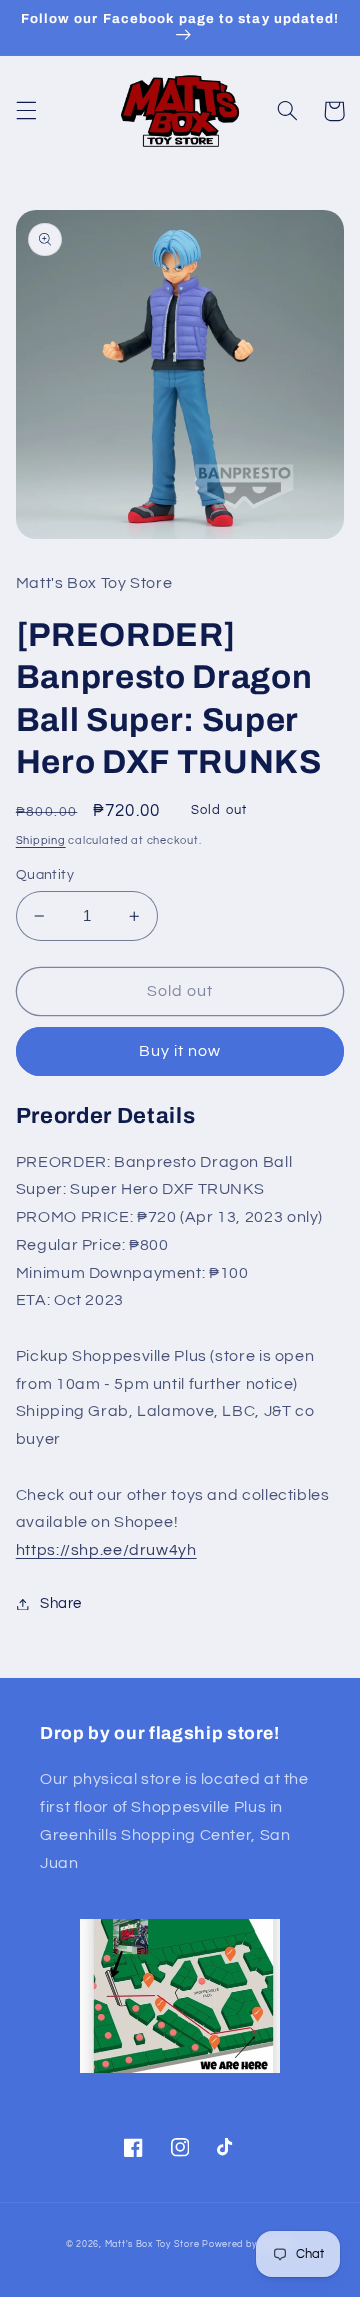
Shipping (41, 840)
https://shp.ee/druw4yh (106, 1550)
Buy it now (180, 1051)
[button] (26, 111)
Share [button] (61, 1603)
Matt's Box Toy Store (152, 2244)
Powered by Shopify (248, 2244)
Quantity (45, 875)
